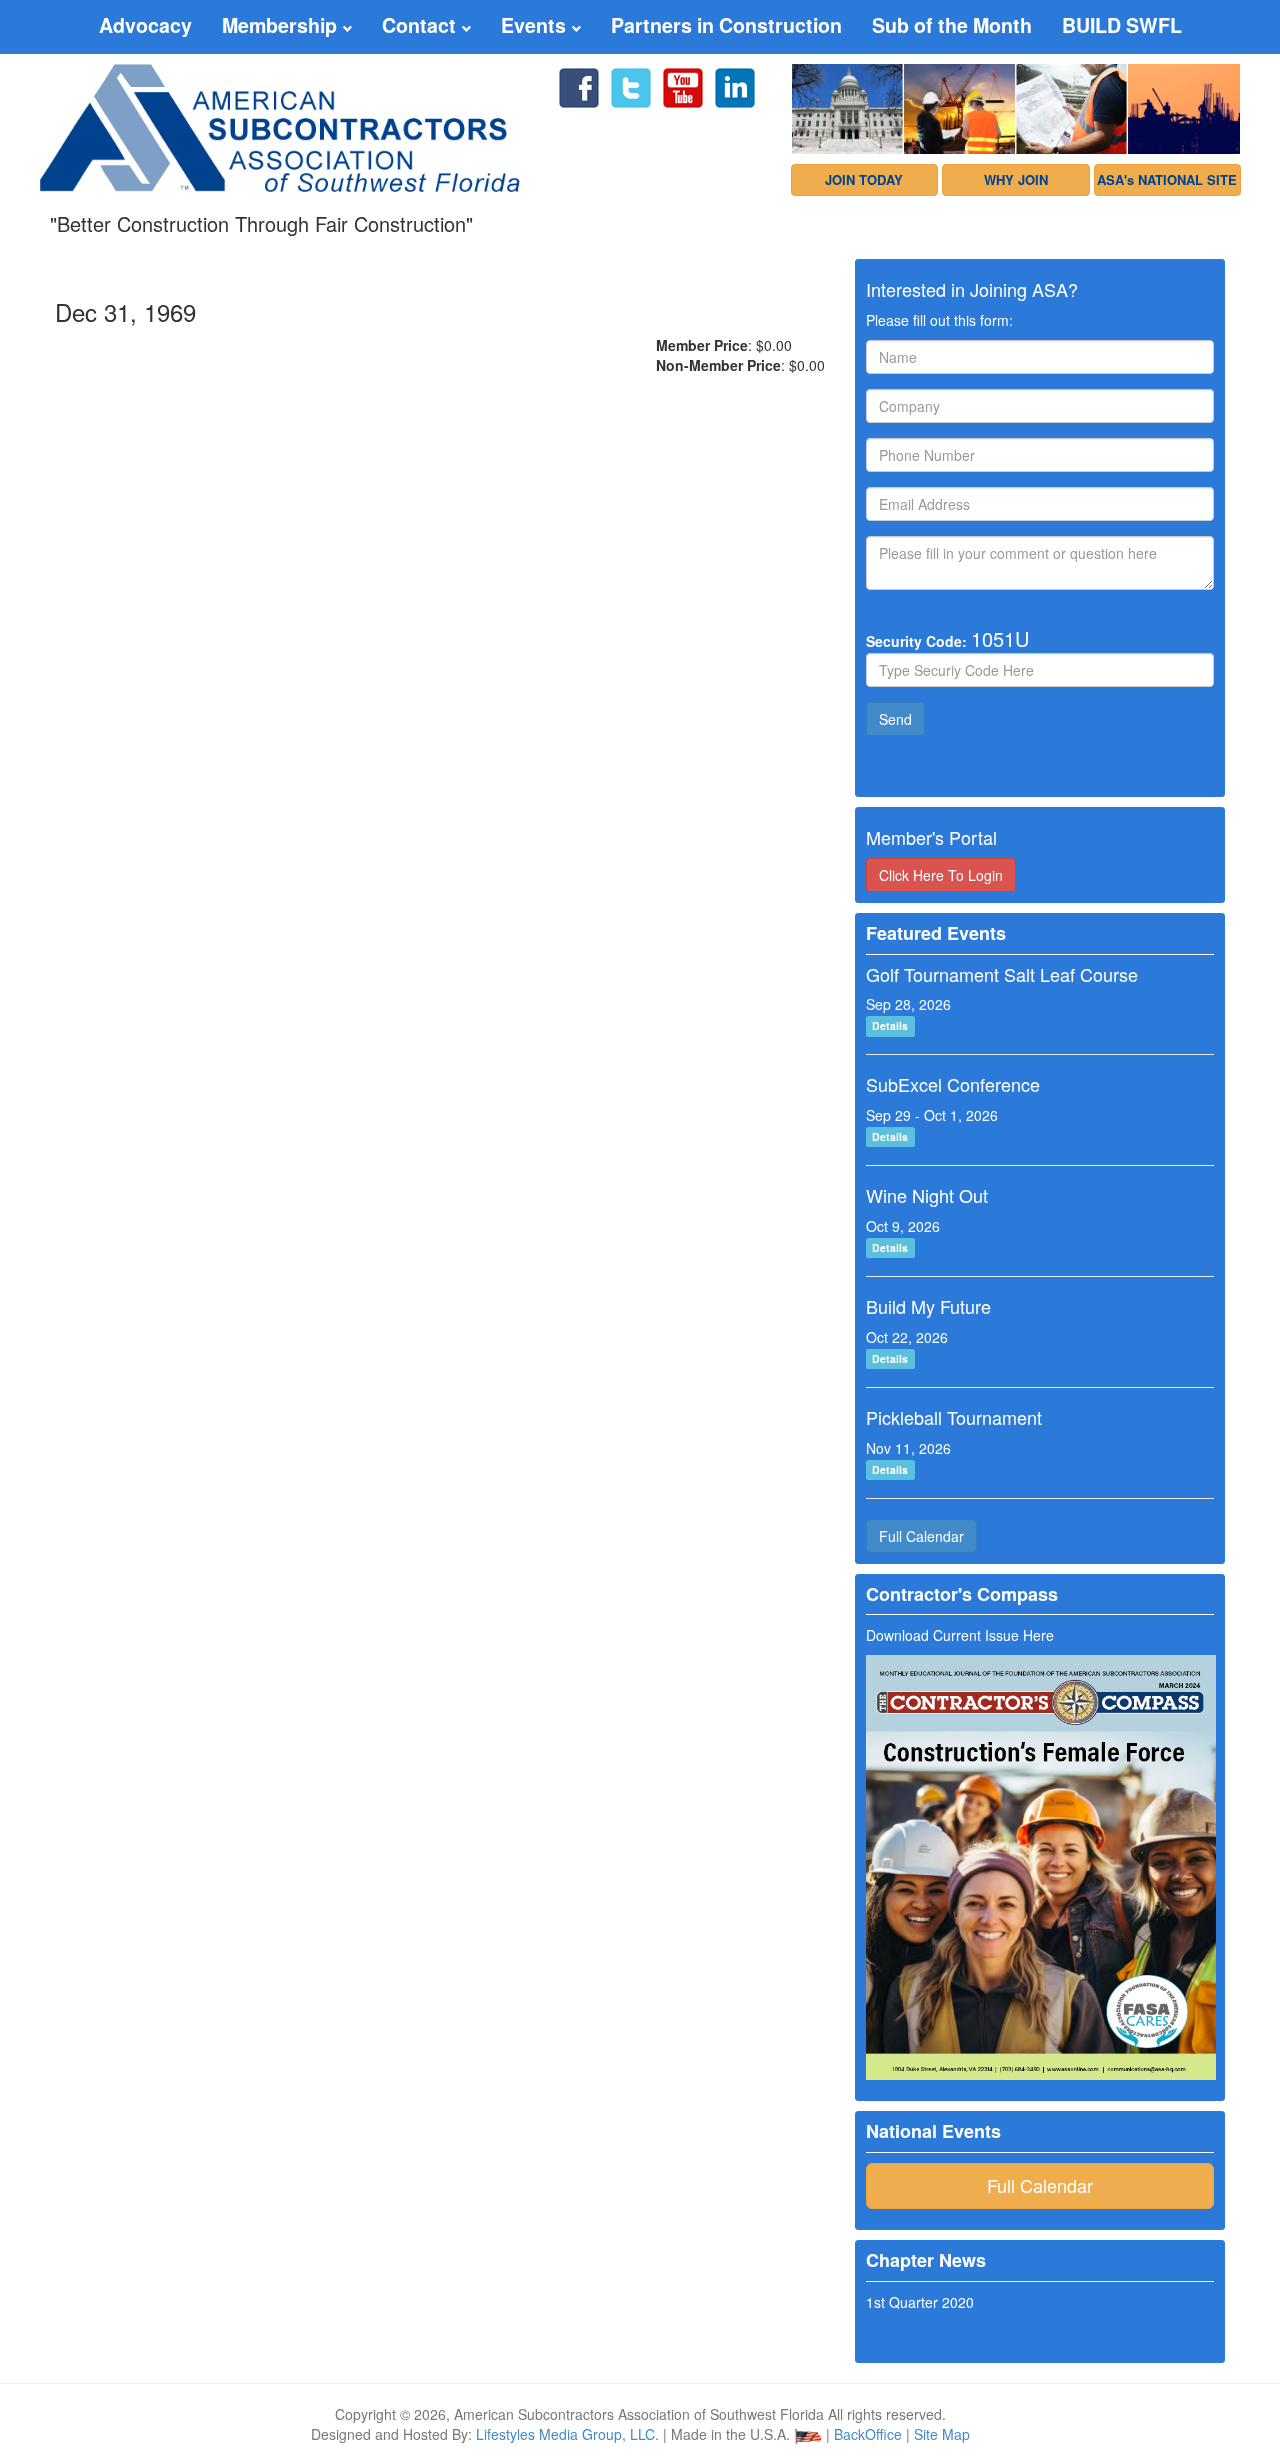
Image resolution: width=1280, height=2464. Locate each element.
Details (890, 1025)
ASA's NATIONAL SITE (1167, 179)
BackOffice (868, 2434)
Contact (421, 25)
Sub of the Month (952, 25)
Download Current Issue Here (960, 1635)
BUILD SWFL (1122, 25)
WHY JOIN (1016, 179)
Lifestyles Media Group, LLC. (567, 2434)
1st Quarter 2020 (920, 2302)
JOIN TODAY (864, 179)
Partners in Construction (726, 25)
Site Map (942, 2434)
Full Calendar (921, 1536)
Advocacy (145, 25)
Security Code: (947, 639)
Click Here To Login (941, 875)
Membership (282, 25)
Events (536, 25)
